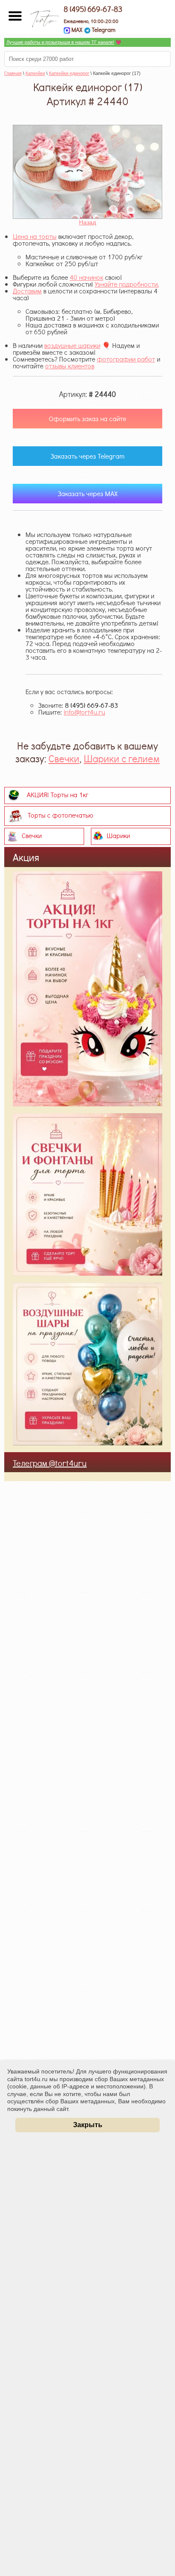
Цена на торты (35, 236)
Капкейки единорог (69, 73)
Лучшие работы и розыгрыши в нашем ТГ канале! (60, 42)
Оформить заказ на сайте (87, 418)
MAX (76, 30)
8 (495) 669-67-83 (93, 9)
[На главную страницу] (45, 16)
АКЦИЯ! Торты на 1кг (58, 794)
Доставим (27, 291)
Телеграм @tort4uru (50, 1463)
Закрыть (88, 2125)
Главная (13, 73)
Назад (87, 222)
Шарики (118, 835)
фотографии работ (126, 359)
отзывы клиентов (70, 366)
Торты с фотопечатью (61, 814)
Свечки (64, 758)
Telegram (103, 30)
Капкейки (35, 73)
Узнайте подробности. (127, 284)
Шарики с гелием (122, 758)
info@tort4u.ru (85, 712)
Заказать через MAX (88, 493)
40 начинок (86, 277)
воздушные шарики (72, 345)
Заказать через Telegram (87, 456)
